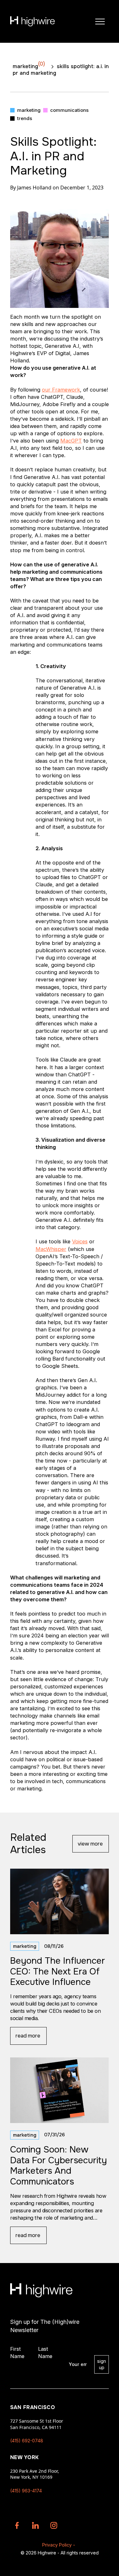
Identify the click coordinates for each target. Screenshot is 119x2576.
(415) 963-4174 (26, 2491)
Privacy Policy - (59, 2545)
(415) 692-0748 (27, 2441)
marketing (29, 65)
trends (25, 118)
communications (69, 110)
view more (90, 1844)
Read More (28, 2036)
